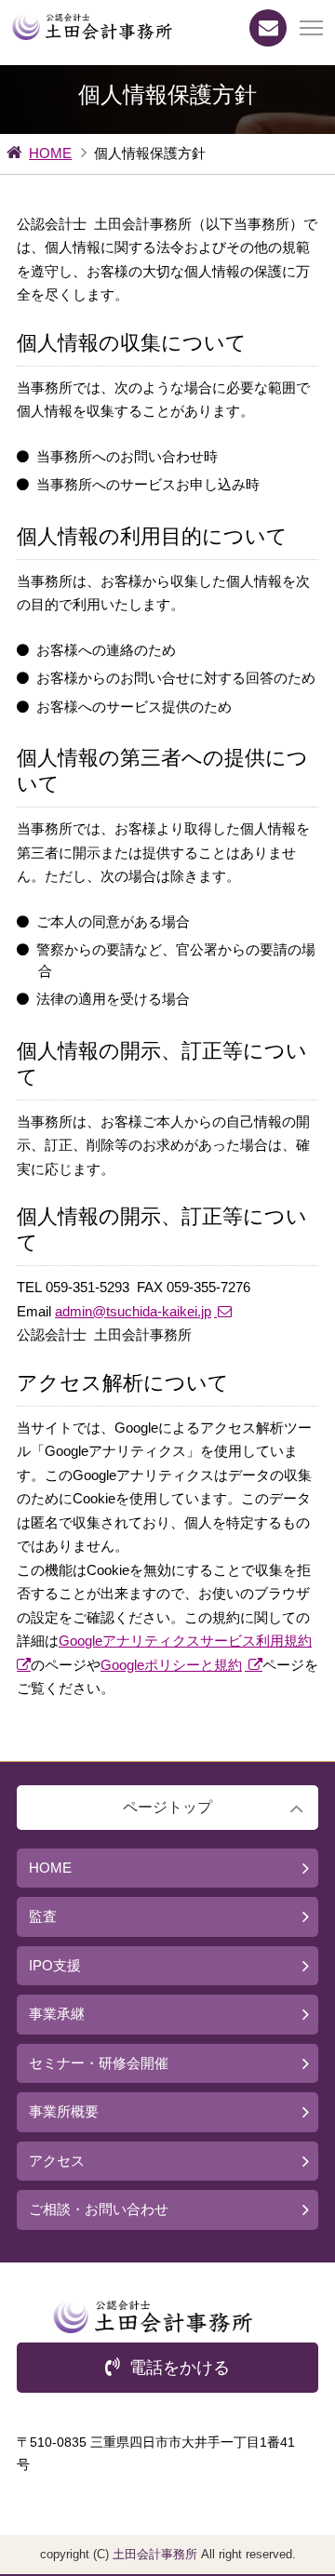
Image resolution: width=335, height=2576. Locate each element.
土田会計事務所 (155, 2554)
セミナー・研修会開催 (99, 2063)
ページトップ (167, 1807)
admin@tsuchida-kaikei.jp (133, 1311)
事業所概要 (64, 2111)
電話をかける (180, 2368)
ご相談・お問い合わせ (99, 2209)
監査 (43, 1916)
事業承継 (57, 2014)
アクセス (57, 2161)
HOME (50, 153)
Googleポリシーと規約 (171, 1665)
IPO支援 (55, 1965)
